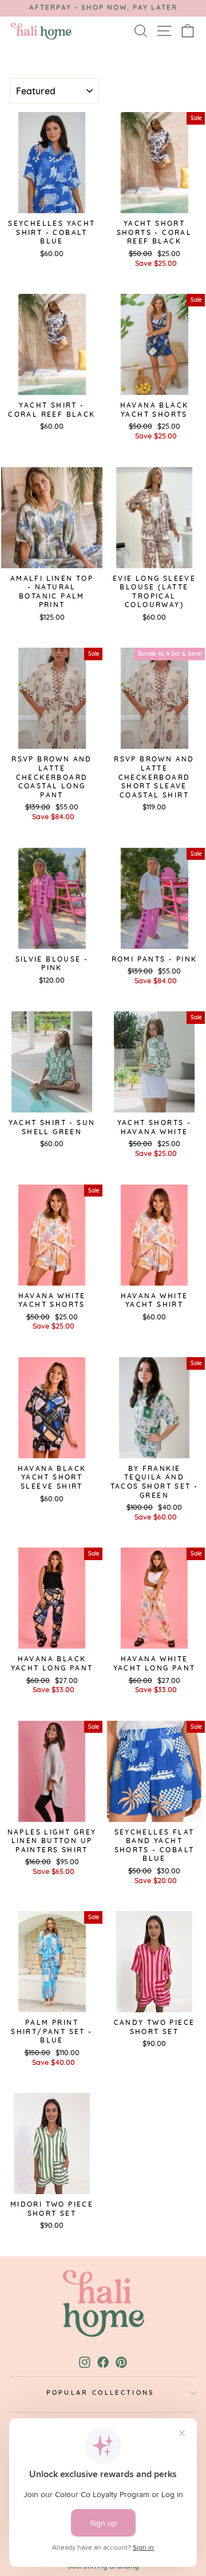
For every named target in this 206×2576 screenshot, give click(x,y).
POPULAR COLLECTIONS (100, 2392)
